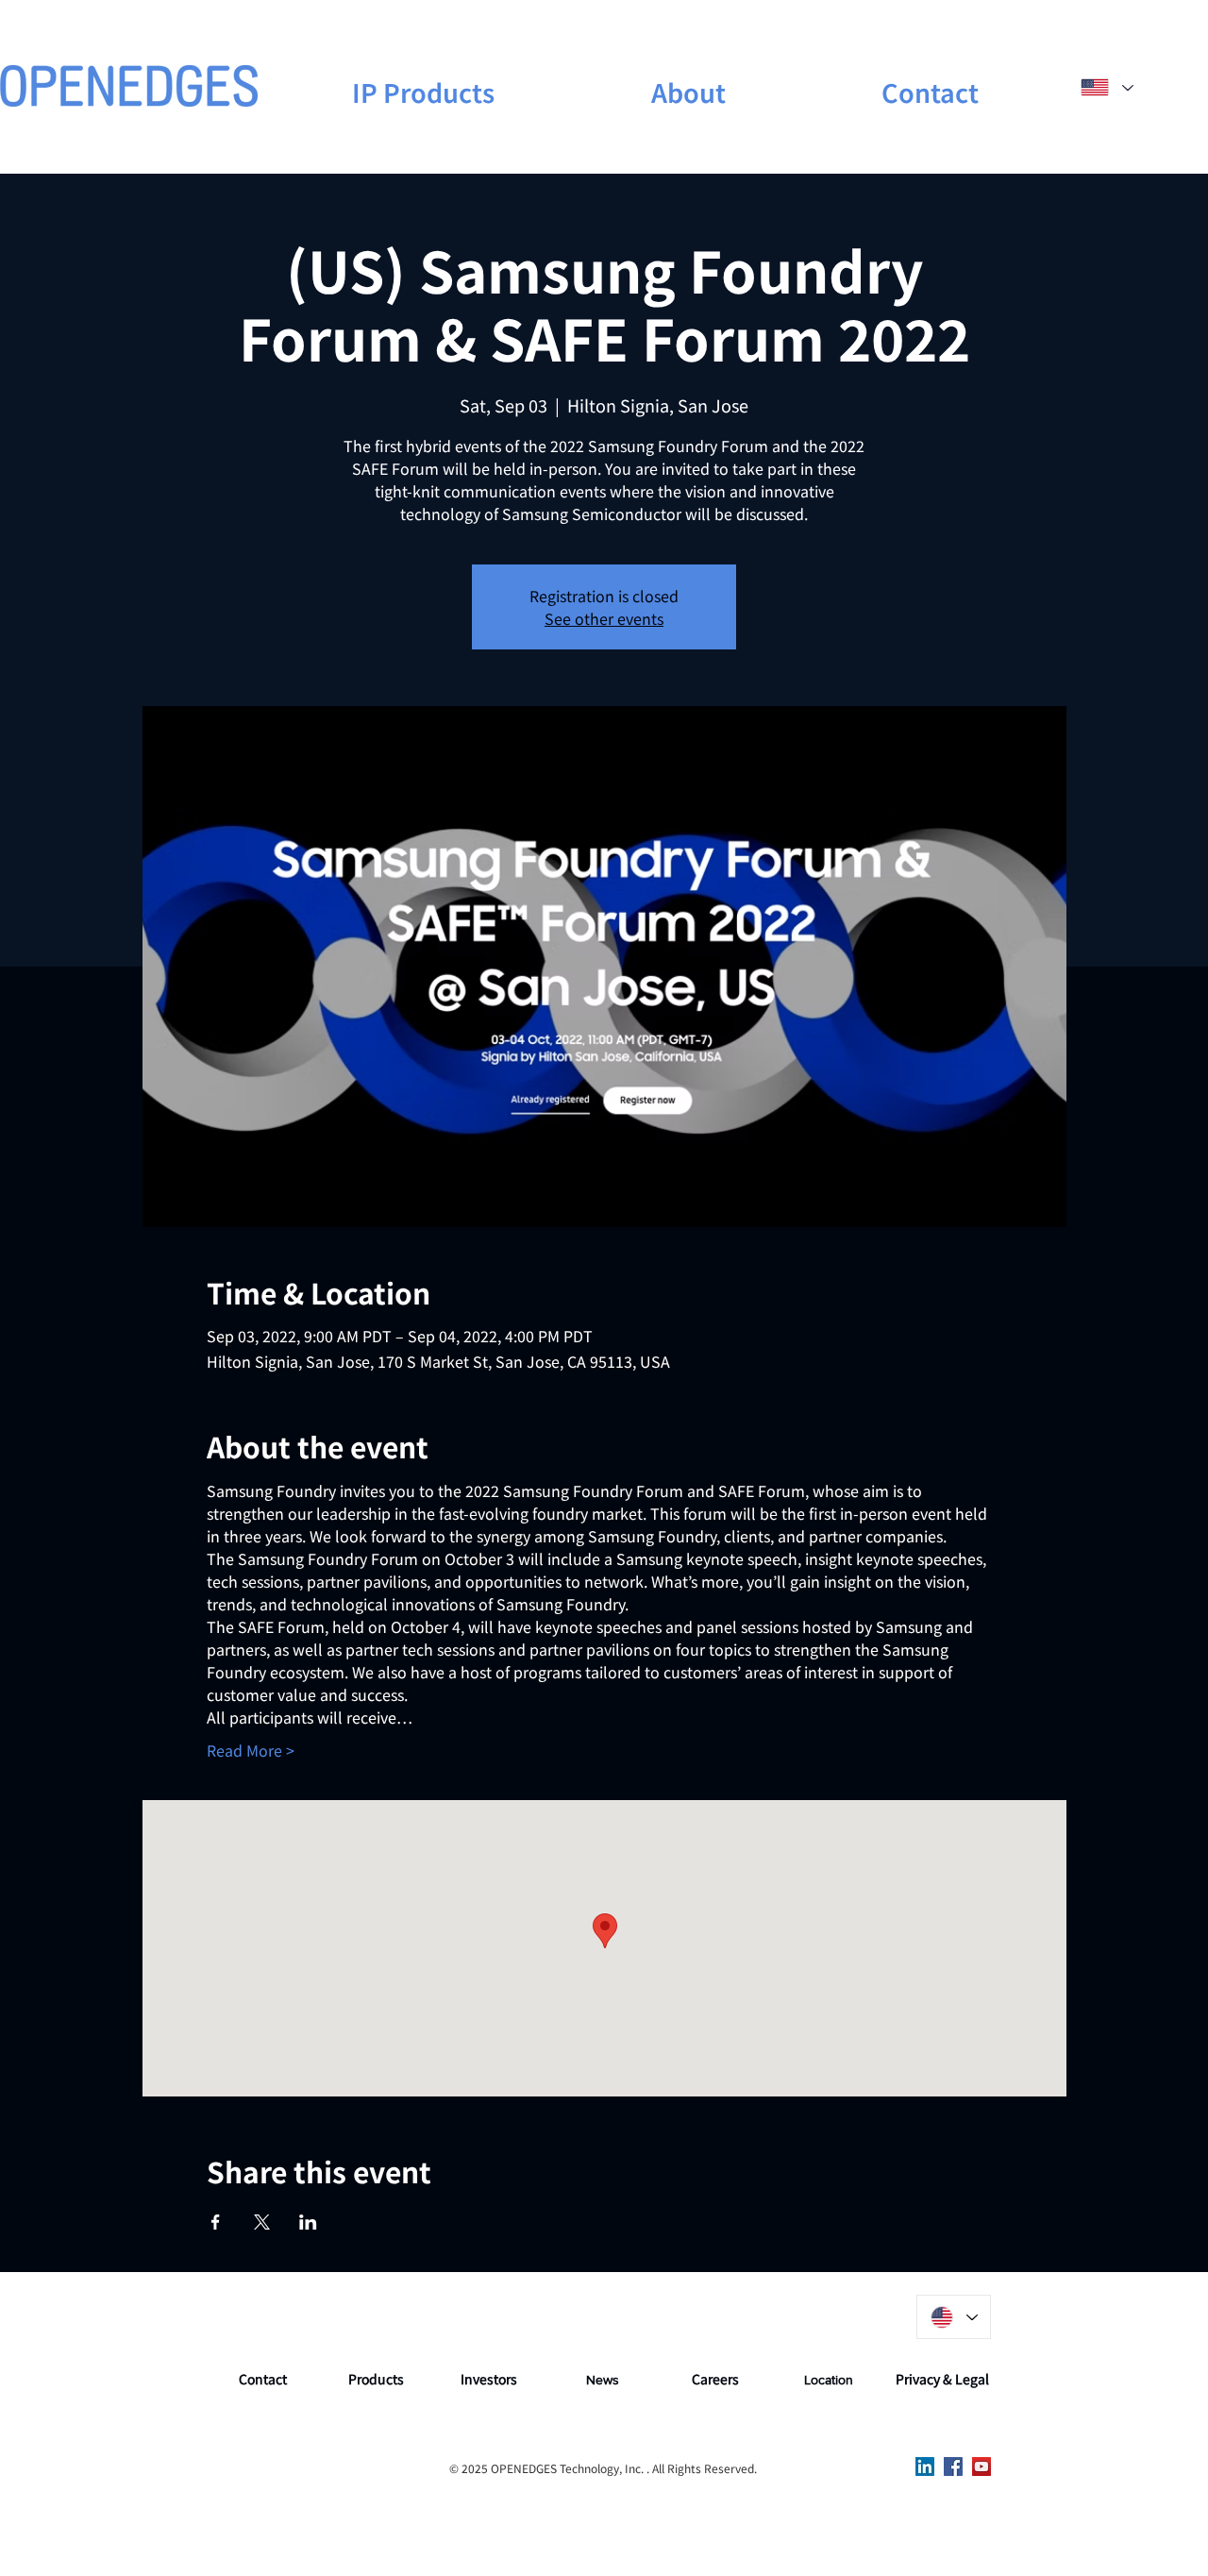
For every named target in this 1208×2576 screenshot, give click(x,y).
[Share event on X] (262, 2222)
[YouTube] (981, 2467)
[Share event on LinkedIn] (308, 2222)
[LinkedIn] (925, 2467)
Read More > (251, 1750)
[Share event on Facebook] (216, 2222)
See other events (604, 618)
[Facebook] (953, 2467)
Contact (263, 2379)
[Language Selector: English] (1107, 87)
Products (376, 2379)
